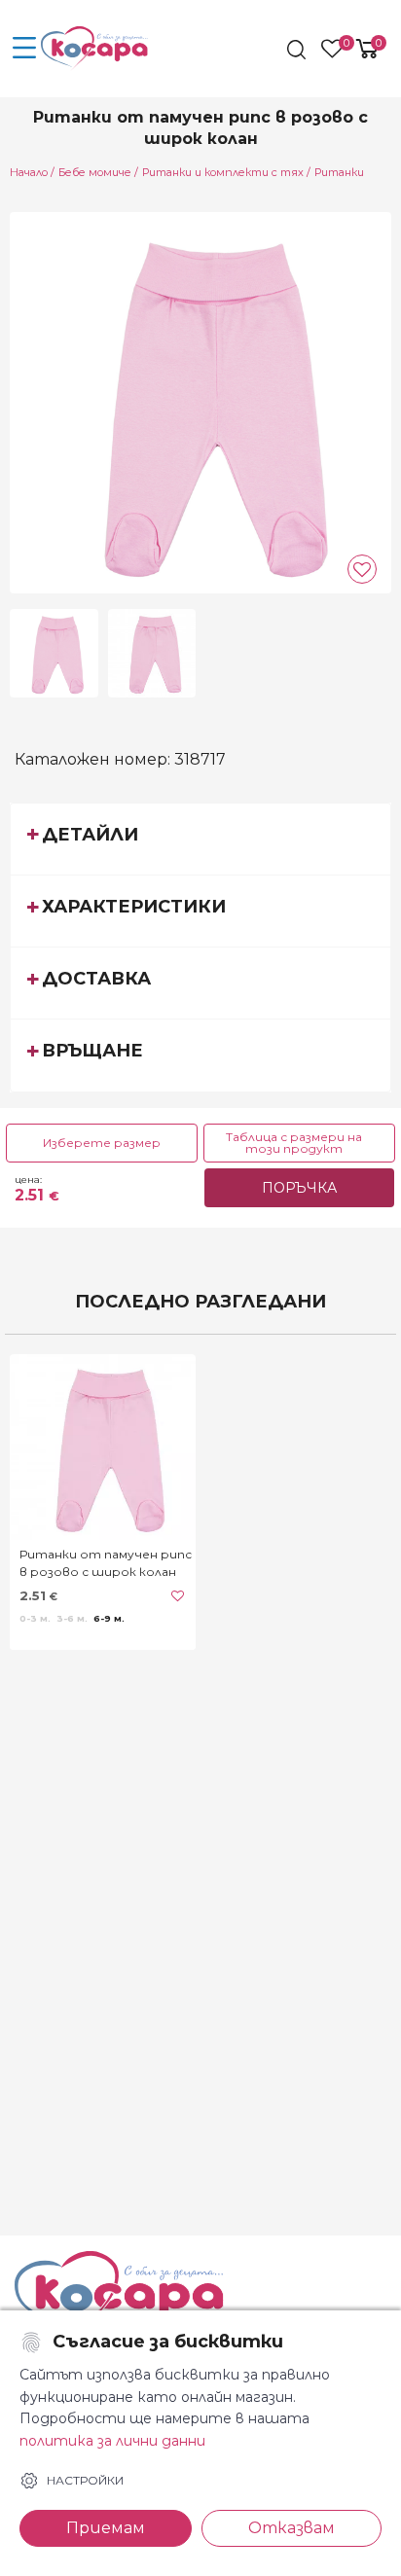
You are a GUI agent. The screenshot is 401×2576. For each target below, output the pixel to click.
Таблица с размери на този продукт (294, 1143)
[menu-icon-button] (24, 49)
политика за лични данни (112, 2441)
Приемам (106, 2528)
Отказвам (292, 2528)
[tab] (200, 839)
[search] (298, 50)
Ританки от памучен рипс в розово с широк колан (106, 1563)
